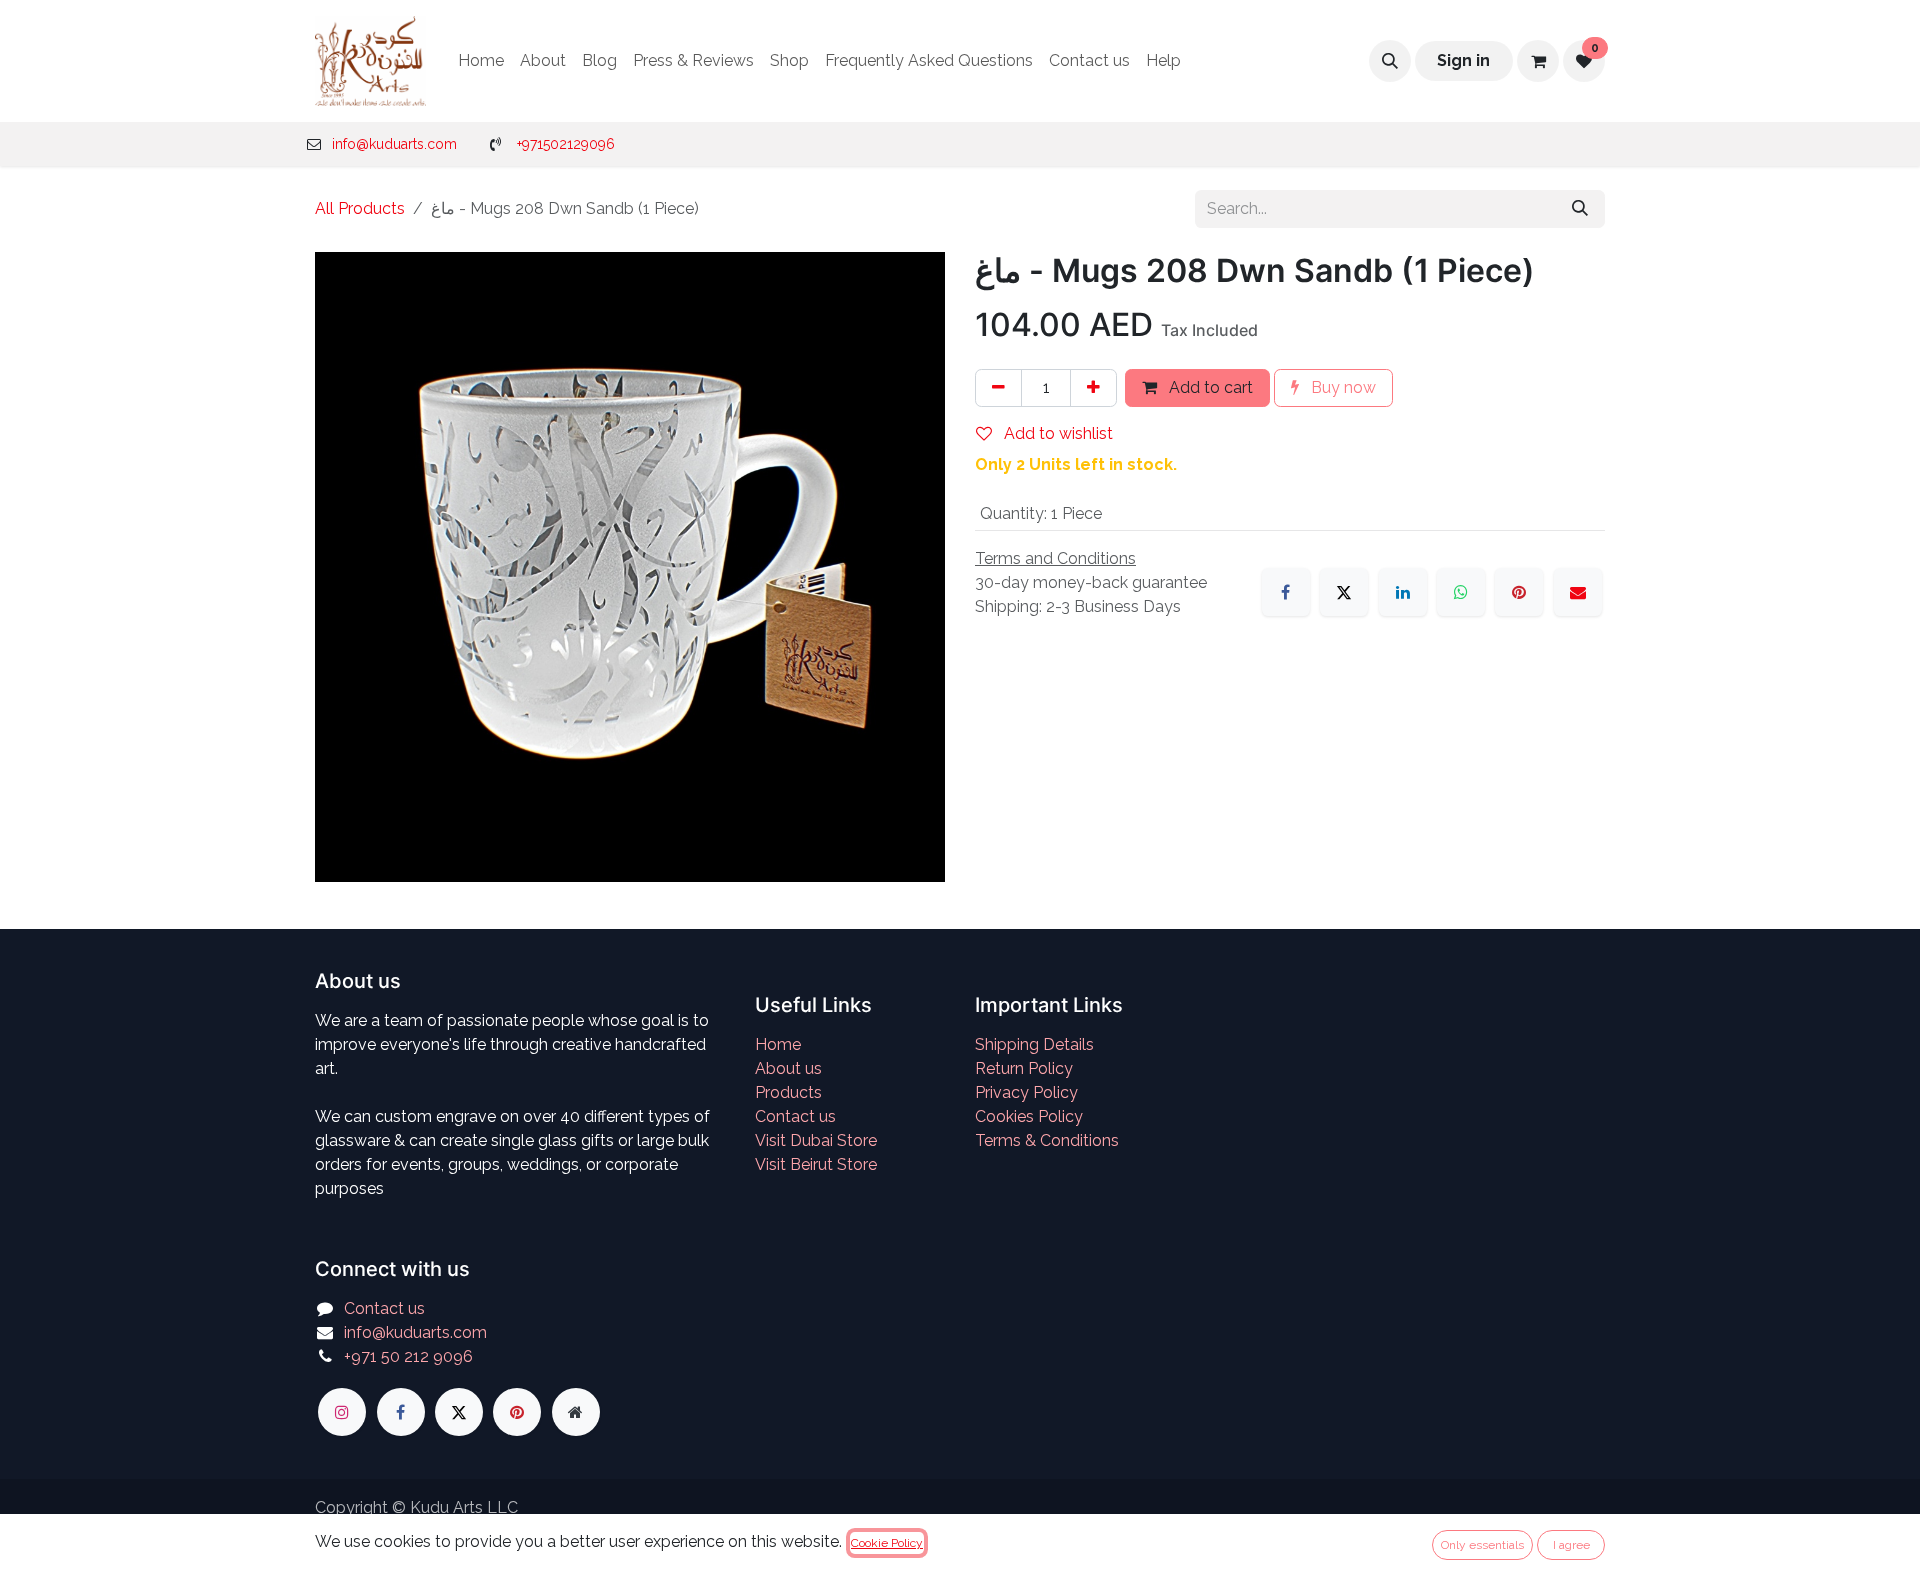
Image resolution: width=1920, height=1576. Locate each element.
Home (778, 1044)
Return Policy (1024, 1068)
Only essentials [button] (1482, 1545)
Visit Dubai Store (816, 1140)
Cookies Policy (1029, 1116)
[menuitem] (481, 61)
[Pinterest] (1519, 592)
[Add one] (1093, 388)
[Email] (1578, 592)
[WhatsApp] (1461, 592)
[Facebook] (1286, 592)
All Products (360, 208)
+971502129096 (566, 144)
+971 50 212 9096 (408, 1356)
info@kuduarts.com (394, 144)
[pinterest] (517, 1412)
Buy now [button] (1341, 387)
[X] (1344, 592)
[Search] (1580, 209)
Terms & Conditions (1047, 1140)
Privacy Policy (1026, 1092)
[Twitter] (459, 1412)
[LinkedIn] (1403, 592)
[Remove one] (998, 388)
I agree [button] (1571, 1545)
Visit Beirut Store (816, 1164)
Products (788, 1092)
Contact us (795, 1116)
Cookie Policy (887, 1543)
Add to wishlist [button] (1056, 433)
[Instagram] (342, 1412)
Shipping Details (1034, 1044)
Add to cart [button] (1209, 387)
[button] (1390, 61)
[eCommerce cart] (1538, 61)
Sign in (1463, 60)
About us (788, 1068)
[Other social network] (576, 1412)
